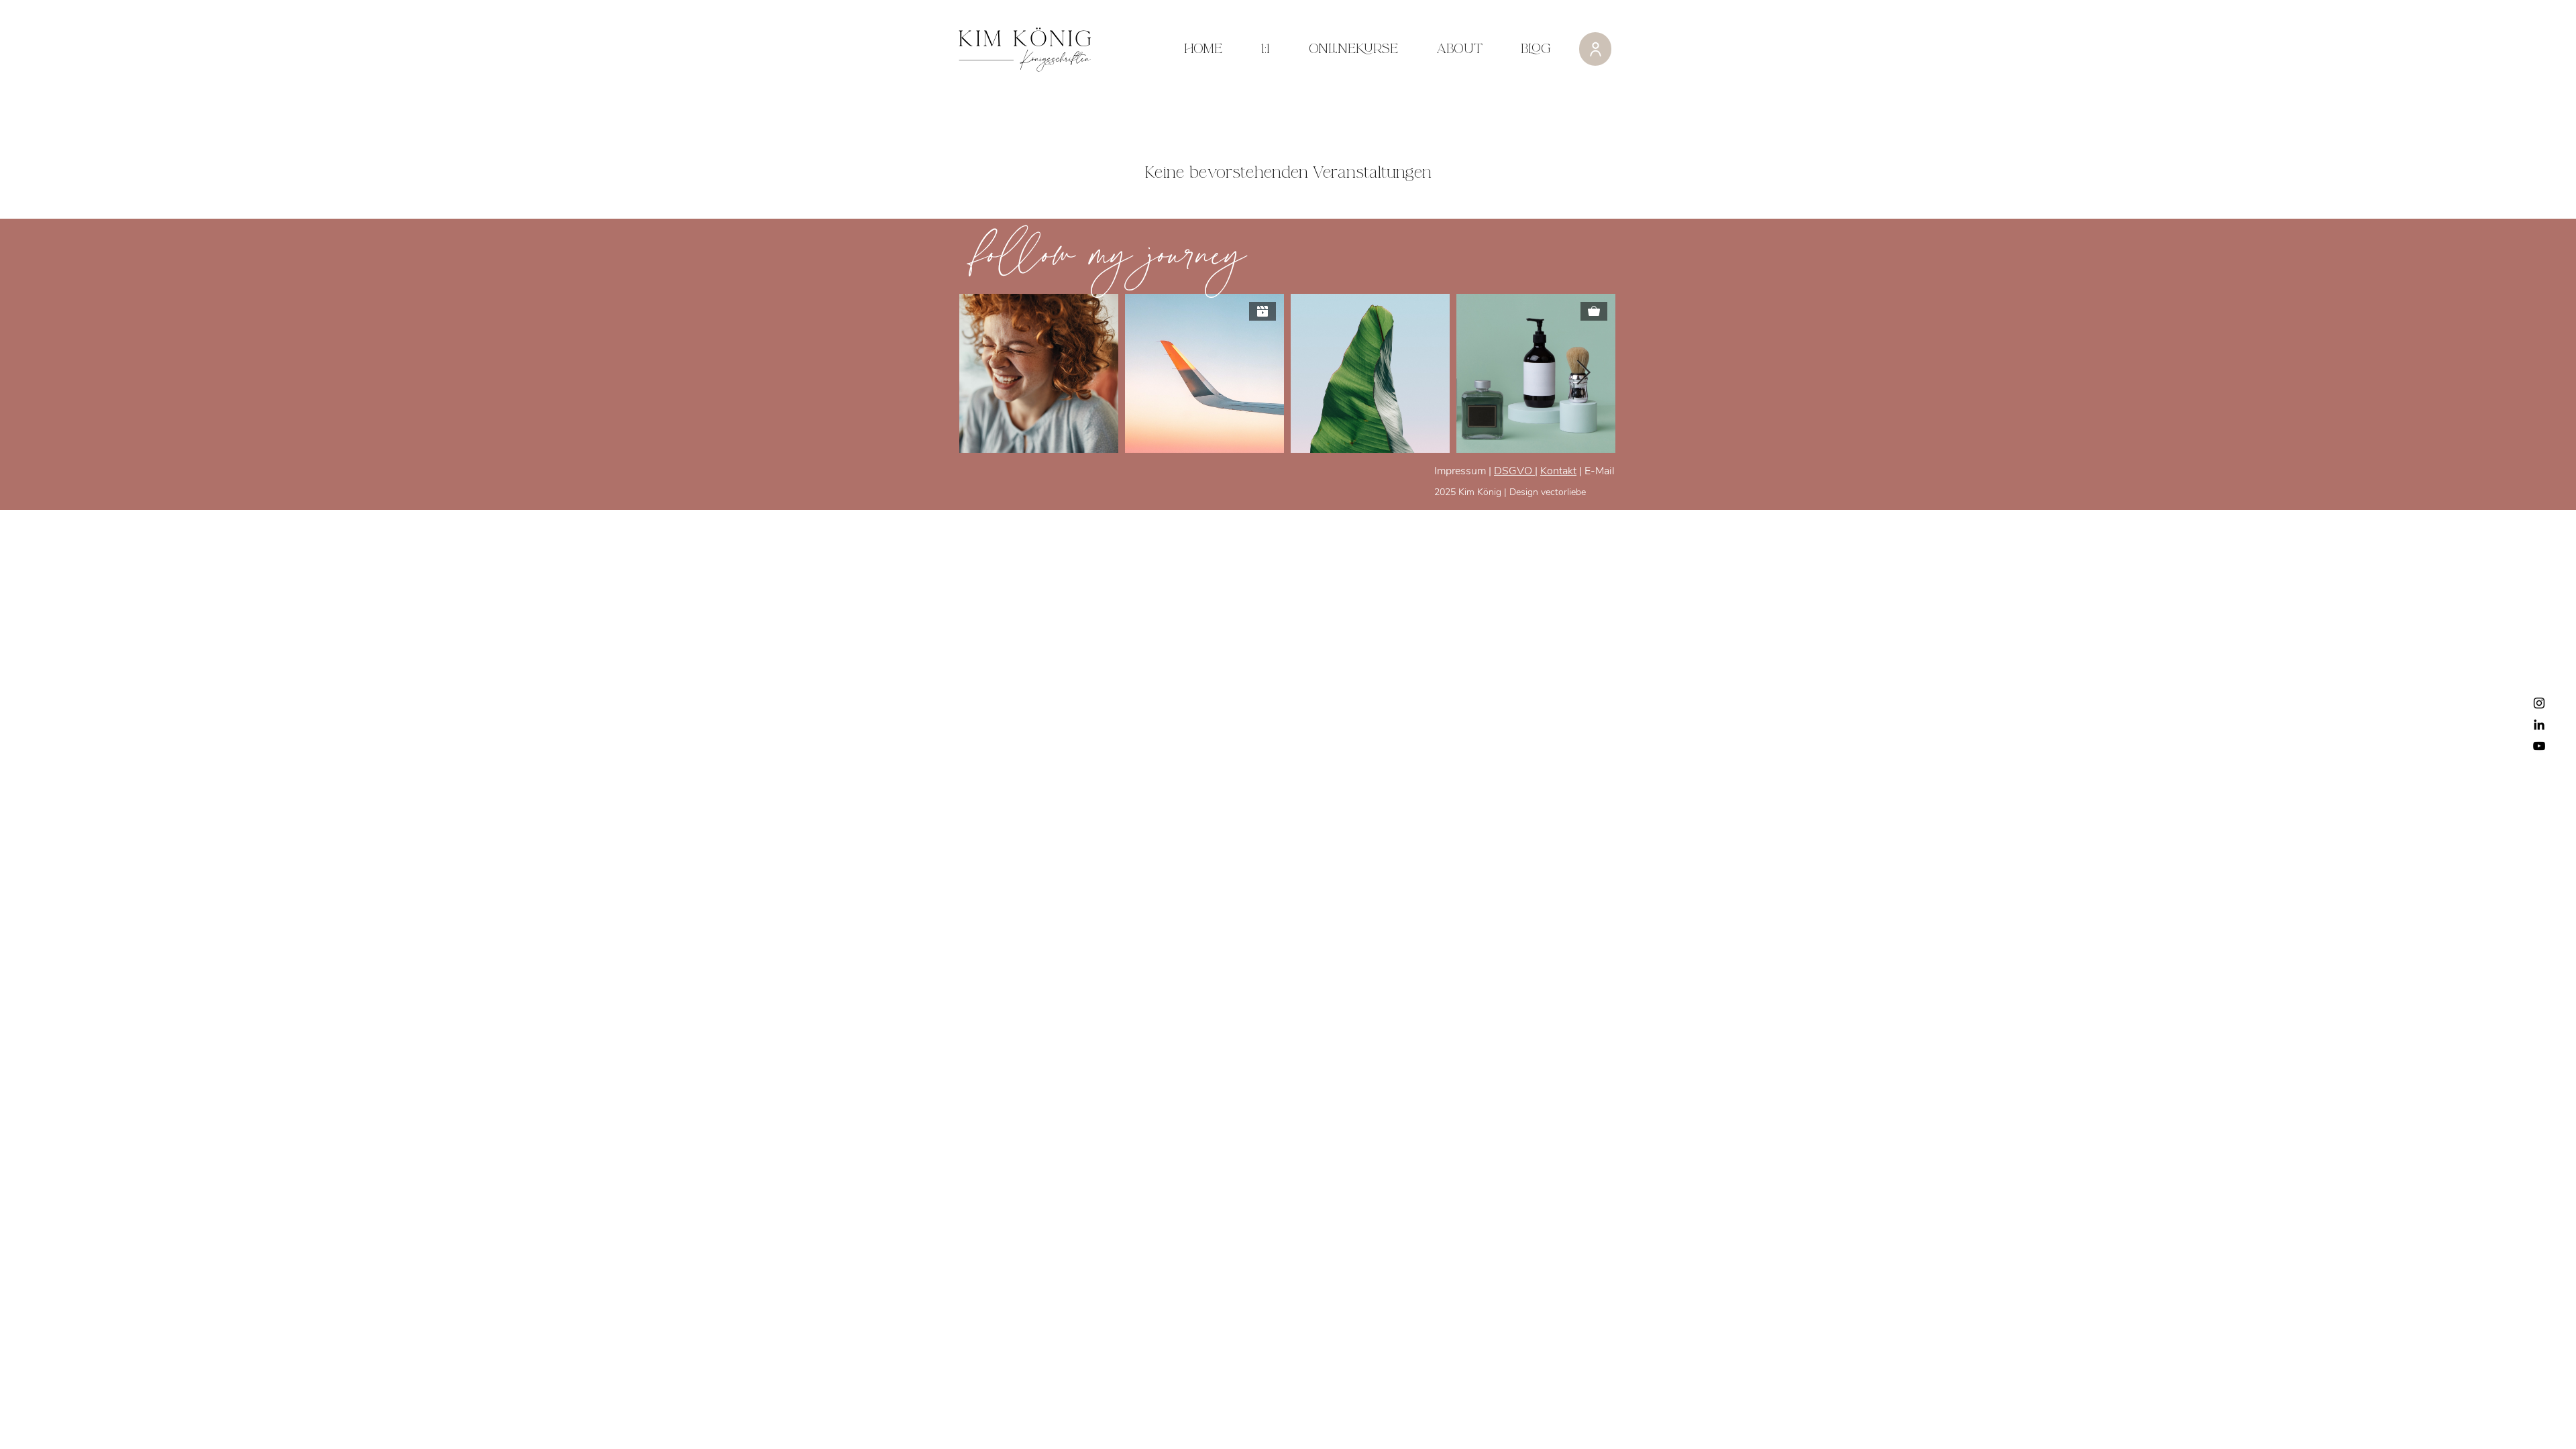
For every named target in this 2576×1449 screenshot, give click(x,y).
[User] (1595, 49)
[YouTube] (2539, 746)
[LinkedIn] (2539, 724)
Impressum (1460, 471)
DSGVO (1514, 471)
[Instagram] (2539, 703)
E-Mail (1598, 471)
